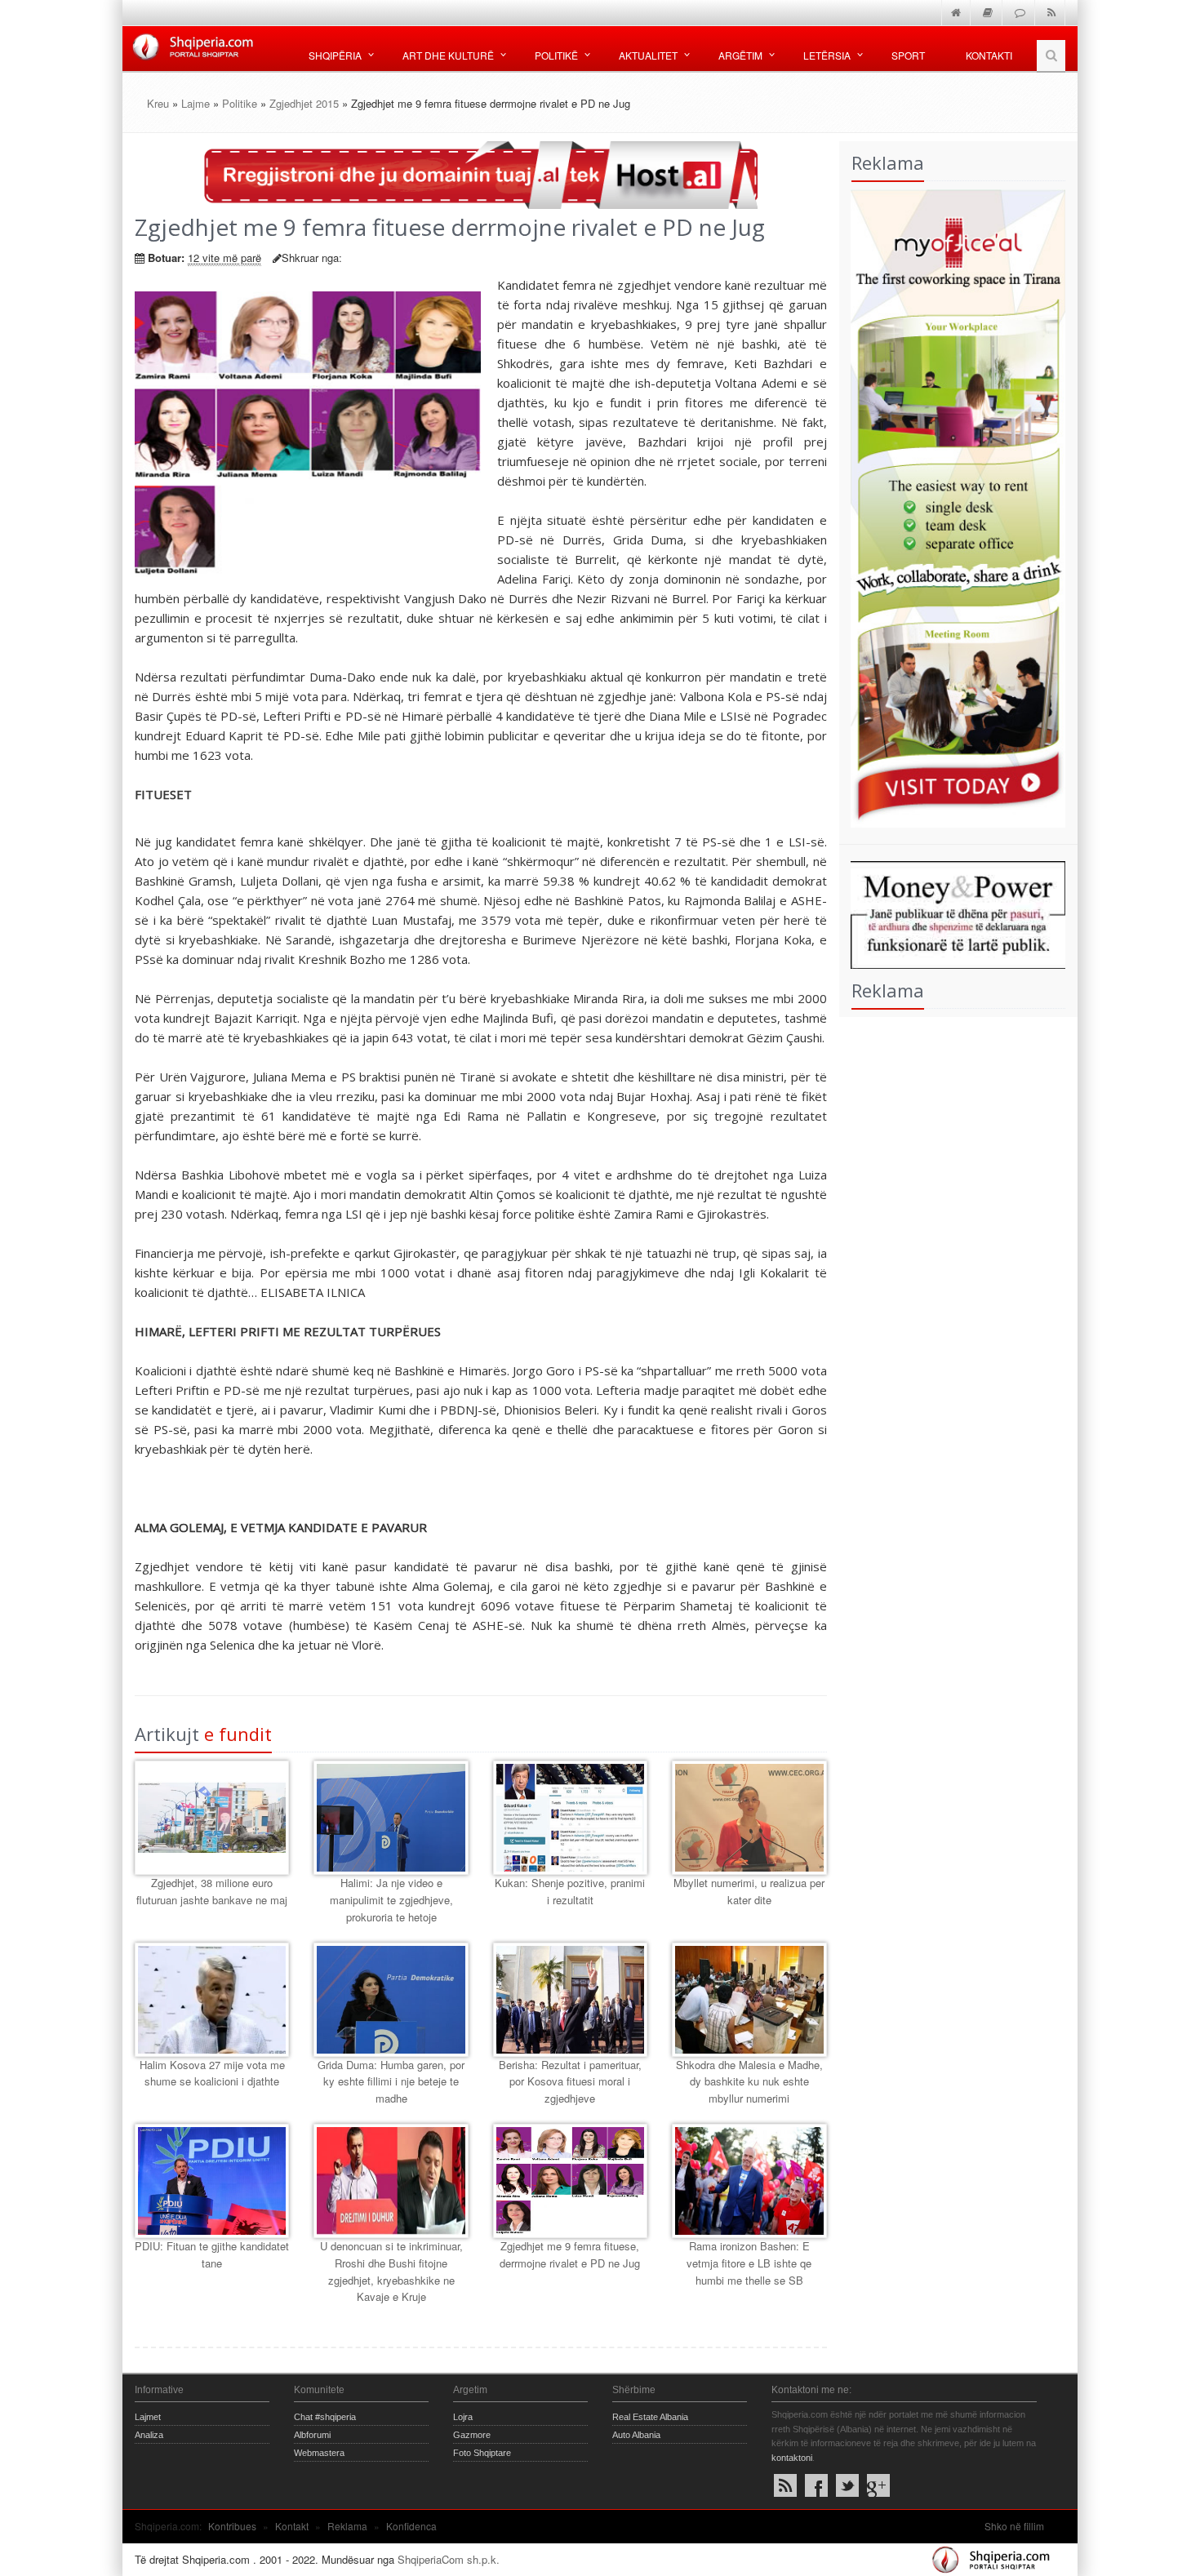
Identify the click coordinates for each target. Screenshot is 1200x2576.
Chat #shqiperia (325, 2417)
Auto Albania (636, 2435)
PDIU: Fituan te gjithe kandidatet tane (212, 2254)
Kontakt (292, 2526)
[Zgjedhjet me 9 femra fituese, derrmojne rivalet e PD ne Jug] (570, 2181)
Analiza (149, 2435)
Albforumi (312, 2435)
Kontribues (232, 2526)
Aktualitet (648, 55)
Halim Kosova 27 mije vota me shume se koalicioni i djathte (212, 2073)
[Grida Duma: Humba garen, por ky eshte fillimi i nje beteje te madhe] (391, 2000)
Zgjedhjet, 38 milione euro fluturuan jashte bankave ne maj (212, 1891)
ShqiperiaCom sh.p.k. (449, 2559)
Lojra (463, 2417)
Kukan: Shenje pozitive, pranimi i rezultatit (570, 1891)
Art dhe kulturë (448, 55)
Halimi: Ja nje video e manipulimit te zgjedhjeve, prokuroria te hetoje (391, 1900)
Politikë (556, 55)
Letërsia (827, 55)
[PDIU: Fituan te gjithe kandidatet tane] (212, 2181)
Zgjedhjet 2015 (304, 103)
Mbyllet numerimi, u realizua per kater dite (749, 1891)
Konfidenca (411, 2526)
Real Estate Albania (650, 2417)
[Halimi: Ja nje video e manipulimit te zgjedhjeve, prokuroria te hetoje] (391, 1818)
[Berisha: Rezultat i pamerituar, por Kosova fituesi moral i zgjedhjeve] (570, 2000)
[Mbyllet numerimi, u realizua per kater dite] (749, 1818)
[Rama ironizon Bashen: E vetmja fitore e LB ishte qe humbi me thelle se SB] (749, 2181)
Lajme (196, 103)
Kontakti (989, 55)
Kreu (158, 103)
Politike (240, 103)
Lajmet (148, 2417)
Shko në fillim (1014, 2526)
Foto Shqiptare (482, 2453)
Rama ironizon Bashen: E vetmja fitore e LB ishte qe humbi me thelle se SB (749, 2263)
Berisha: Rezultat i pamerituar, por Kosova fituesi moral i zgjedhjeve (570, 2082)
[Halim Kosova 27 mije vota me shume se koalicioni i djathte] (212, 2000)
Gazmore (472, 2435)
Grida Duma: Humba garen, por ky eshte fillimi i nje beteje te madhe (391, 2082)
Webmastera (319, 2453)
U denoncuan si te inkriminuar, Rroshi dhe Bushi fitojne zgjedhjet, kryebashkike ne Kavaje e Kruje (391, 2271)
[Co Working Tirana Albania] (953, 506)
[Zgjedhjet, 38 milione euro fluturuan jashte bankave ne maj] (212, 1818)
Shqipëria (335, 55)
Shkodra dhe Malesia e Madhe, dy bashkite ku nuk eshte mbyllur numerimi (749, 2082)
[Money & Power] (953, 913)
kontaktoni (792, 2458)
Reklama (347, 2526)
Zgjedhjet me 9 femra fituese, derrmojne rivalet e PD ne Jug (570, 2254)
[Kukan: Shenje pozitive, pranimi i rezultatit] (570, 1818)
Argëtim (740, 55)
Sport (908, 55)
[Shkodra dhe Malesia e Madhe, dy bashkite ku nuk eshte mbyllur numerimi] (749, 2000)
